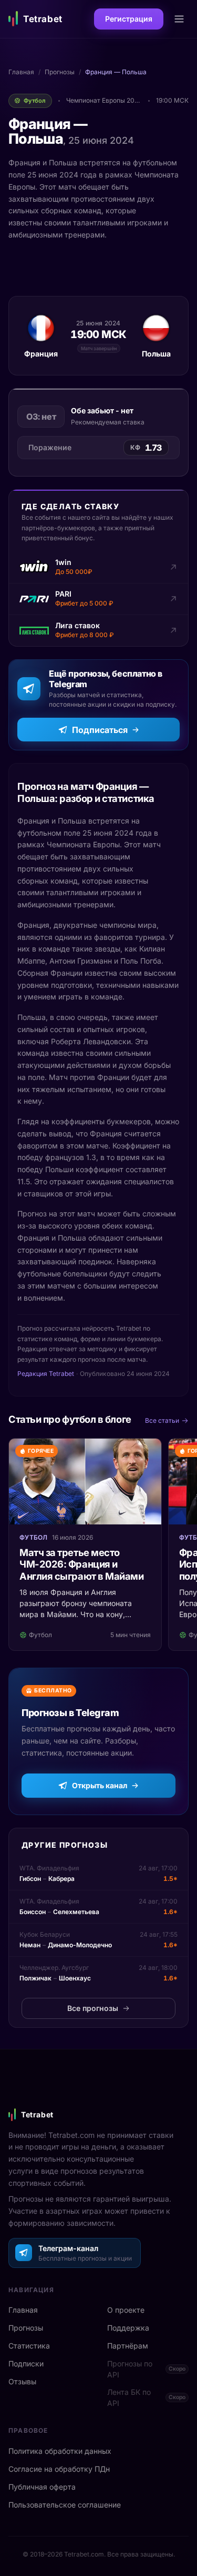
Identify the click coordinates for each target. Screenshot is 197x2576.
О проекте (126, 2310)
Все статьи (162, 1420)
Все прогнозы (93, 2008)
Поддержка (128, 2328)
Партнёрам (128, 2346)
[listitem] (98, 568)
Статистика (29, 2346)
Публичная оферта (42, 2487)
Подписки (26, 2364)
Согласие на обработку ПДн (59, 2469)
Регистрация (129, 19)
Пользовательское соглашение (65, 2505)
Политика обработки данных (60, 2451)
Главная (21, 72)
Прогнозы (60, 72)
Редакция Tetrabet (46, 1374)
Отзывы (22, 2381)
